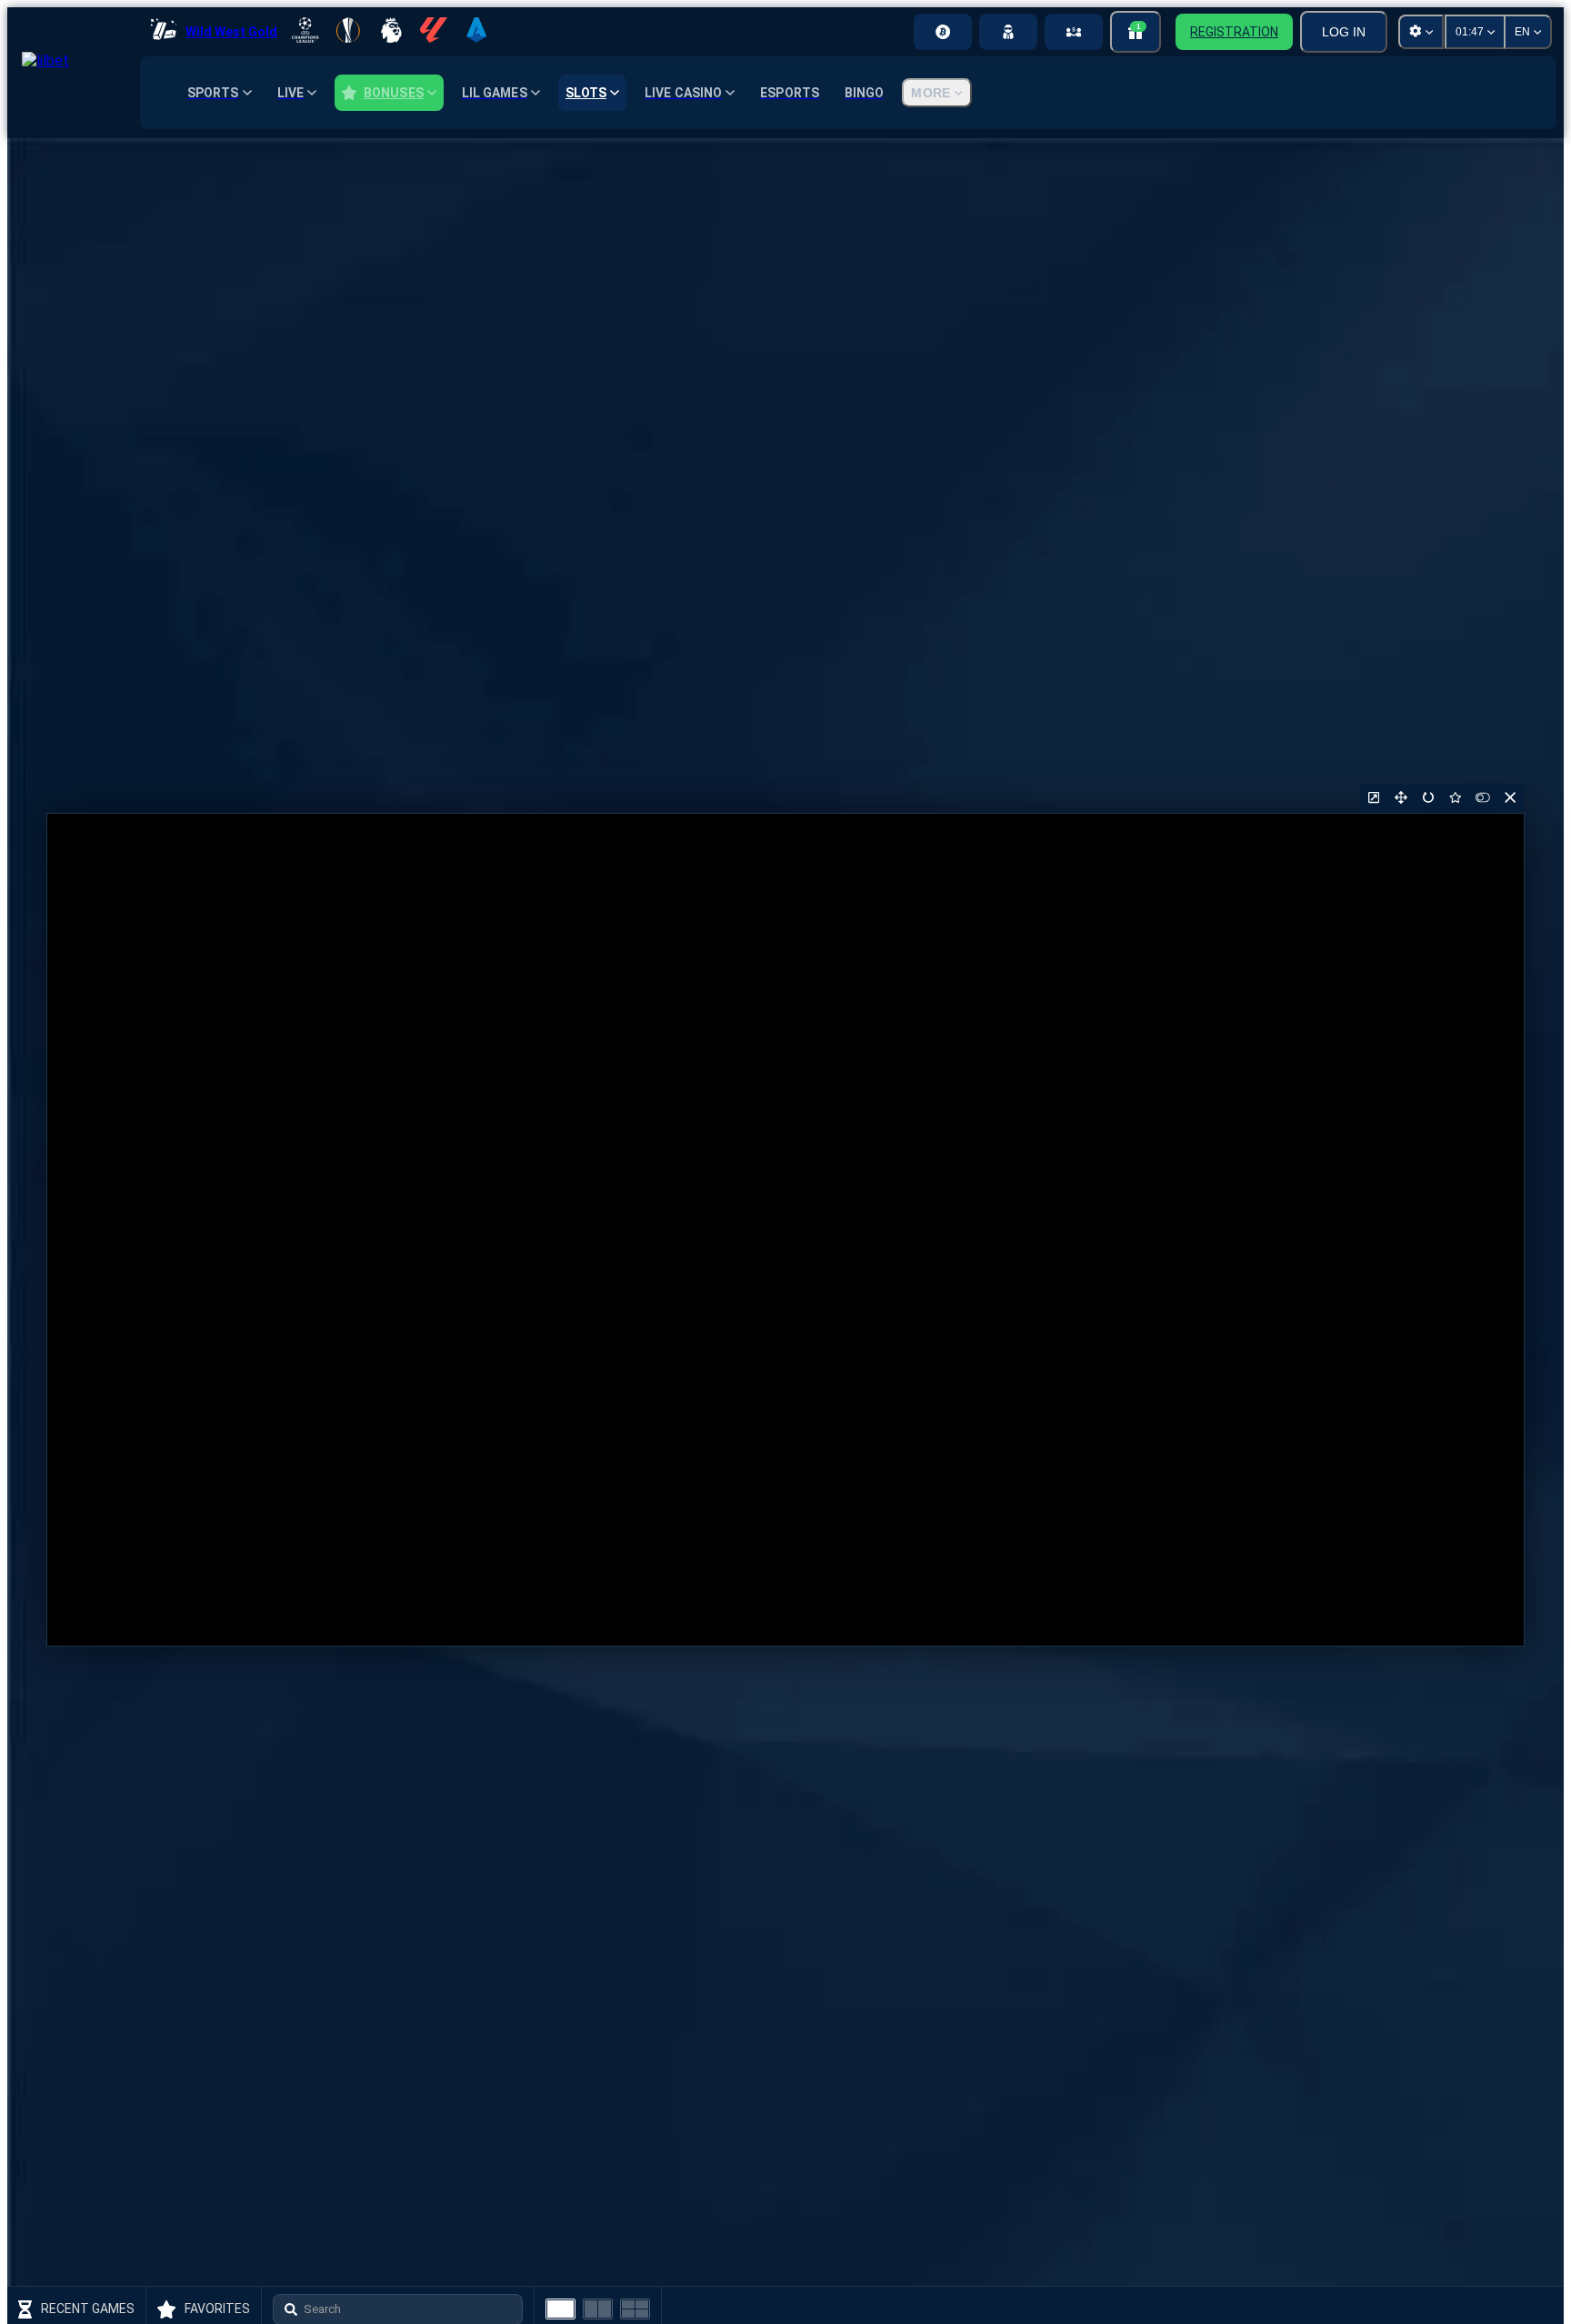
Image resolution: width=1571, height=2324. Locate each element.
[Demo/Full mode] (1483, 797)
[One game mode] (560, 2309)
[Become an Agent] (1008, 32)
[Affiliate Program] (1074, 32)
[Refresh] (1428, 797)
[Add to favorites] (1456, 797)
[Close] (1510, 797)
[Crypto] (943, 32)
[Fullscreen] (1401, 797)
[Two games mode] (598, 2309)
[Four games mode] (635, 2309)
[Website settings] (1421, 32)
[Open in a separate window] (1374, 797)
